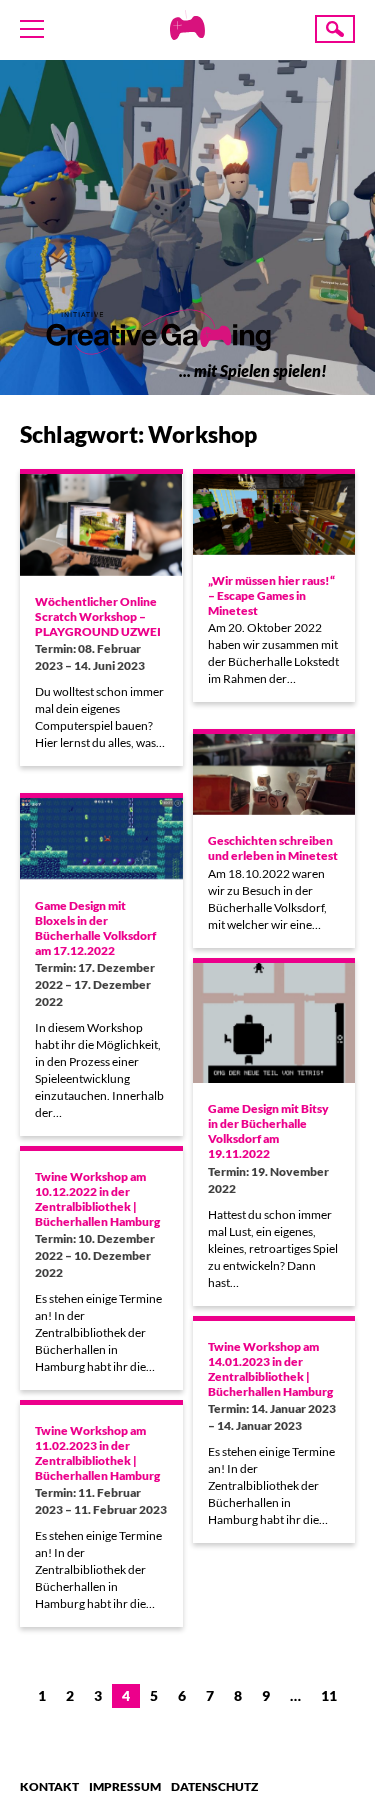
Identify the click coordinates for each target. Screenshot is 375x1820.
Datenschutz (214, 1786)
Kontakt (49, 1786)
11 (329, 1695)
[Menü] (32, 29)
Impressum (125, 1786)
